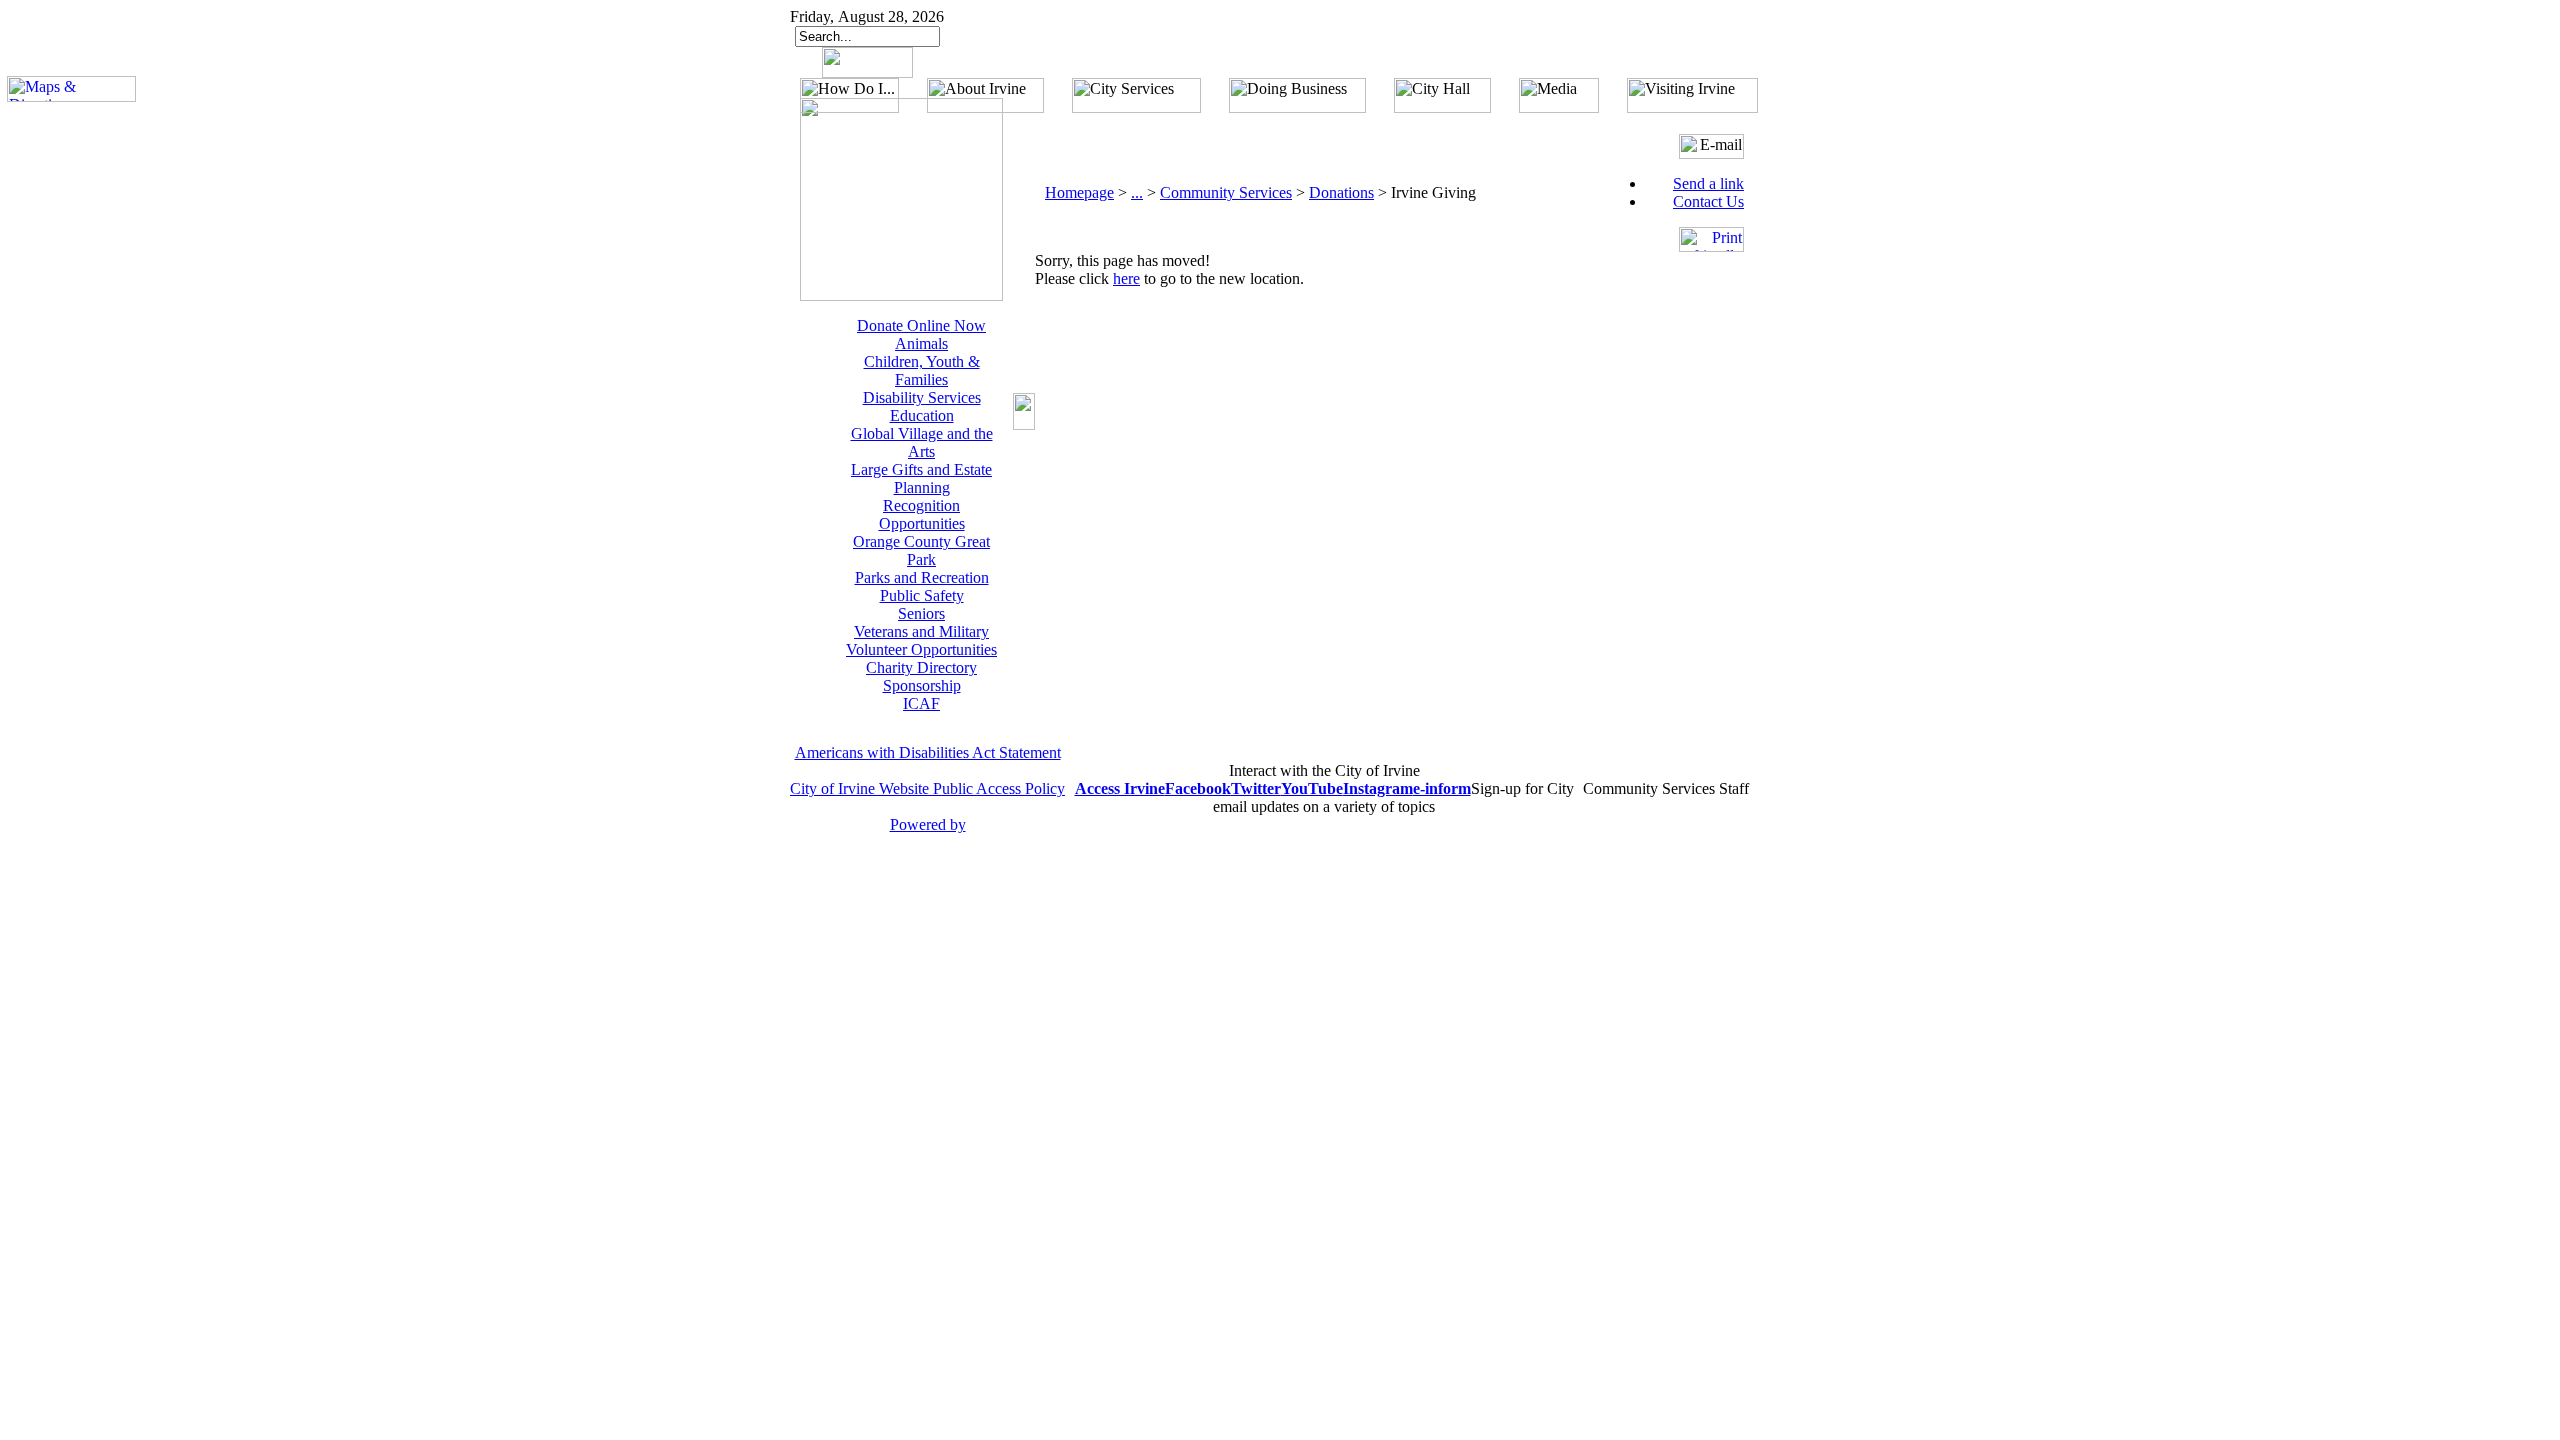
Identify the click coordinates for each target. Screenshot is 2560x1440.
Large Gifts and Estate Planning (921, 478)
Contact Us (1708, 201)
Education (922, 415)
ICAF (921, 703)
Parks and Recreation (922, 577)
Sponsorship (922, 685)
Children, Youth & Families (922, 370)
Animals (921, 343)
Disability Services (922, 397)
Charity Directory (921, 667)
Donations (1341, 192)
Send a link (1708, 183)
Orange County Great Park (921, 550)
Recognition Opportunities (922, 514)
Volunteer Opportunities (921, 649)
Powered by (928, 824)
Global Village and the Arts (922, 442)
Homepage (1079, 192)
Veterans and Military (921, 631)
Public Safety (922, 595)
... (1137, 192)
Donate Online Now (921, 325)
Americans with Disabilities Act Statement (928, 752)
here (1126, 278)
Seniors (921, 613)
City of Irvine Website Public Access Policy (927, 788)
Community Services (1226, 192)
